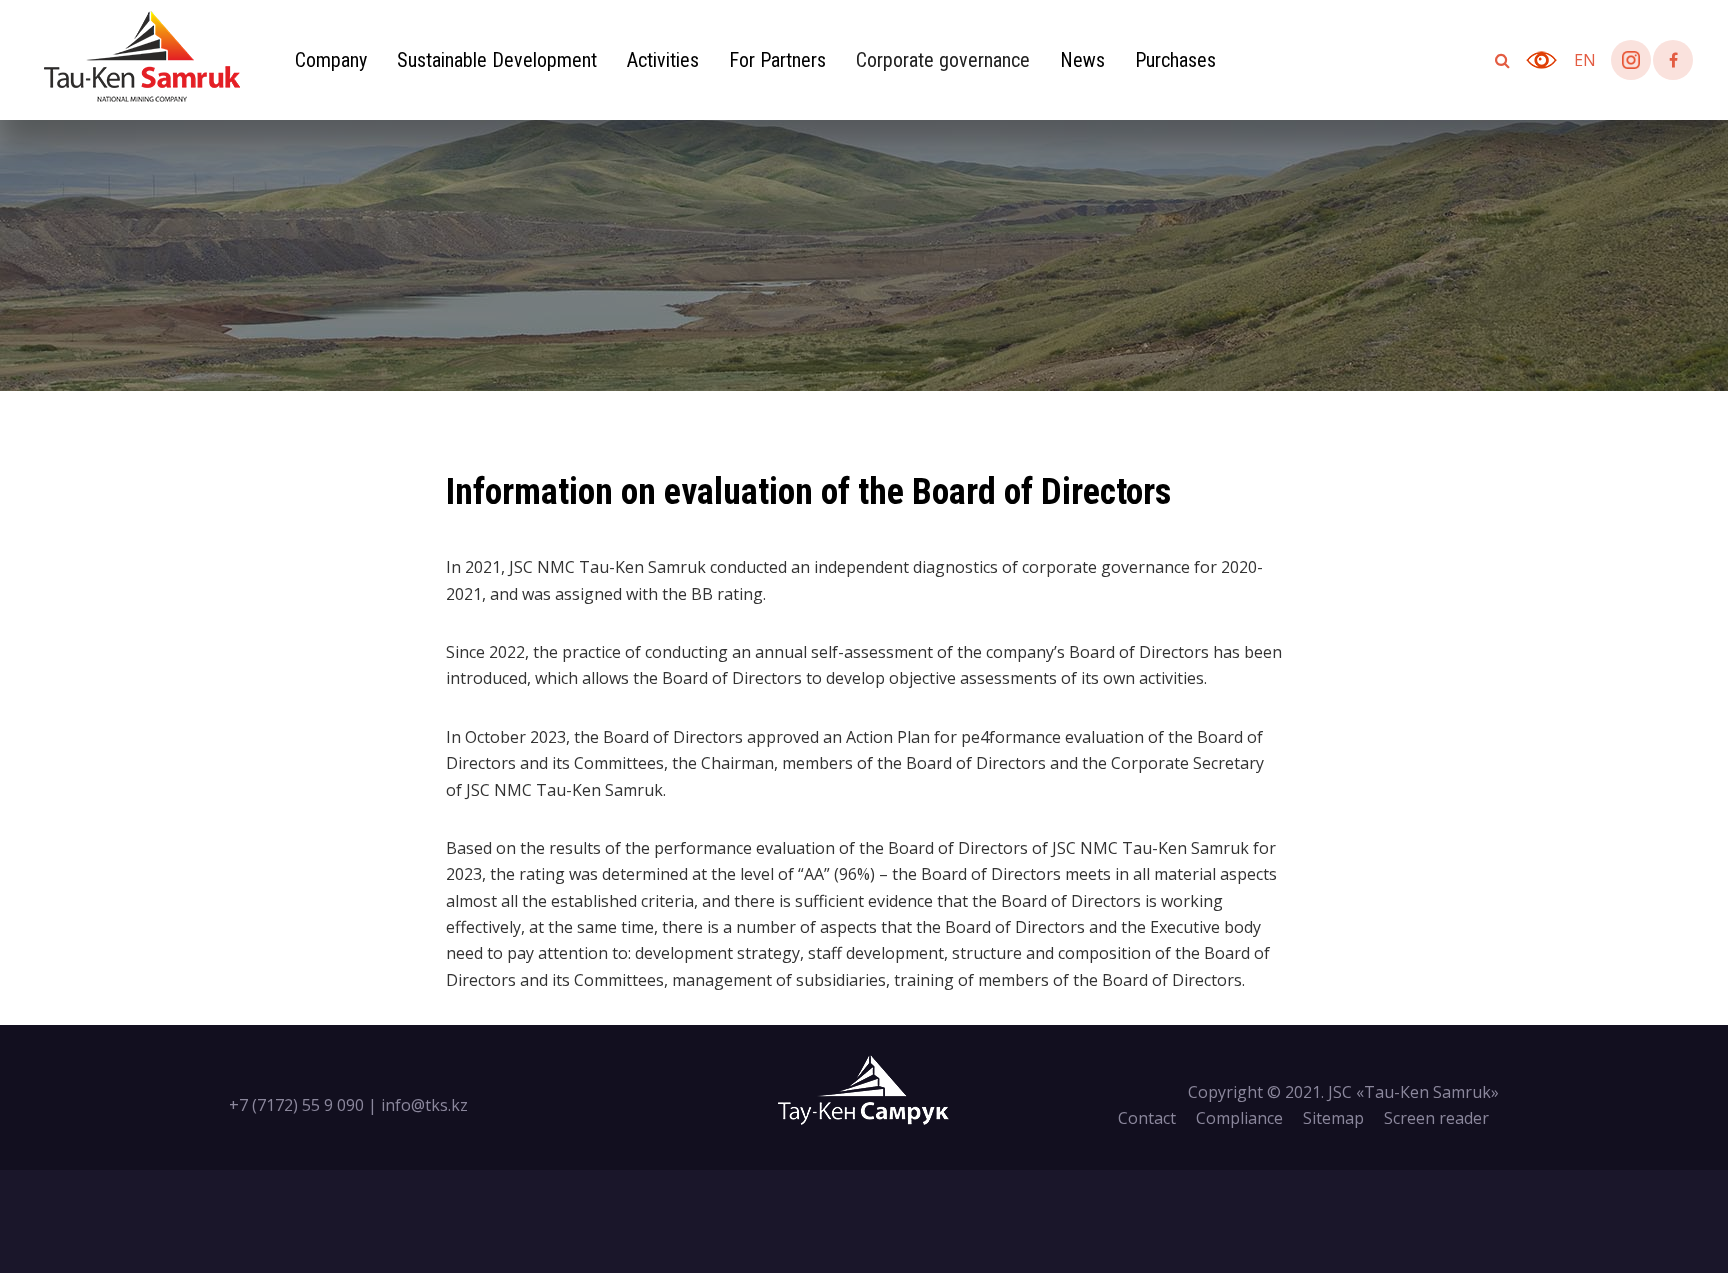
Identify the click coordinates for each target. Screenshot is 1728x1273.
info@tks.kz (424, 1105)
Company (331, 60)
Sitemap (1333, 1118)
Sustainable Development (497, 60)
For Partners (777, 60)
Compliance (1239, 1118)
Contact (1147, 1118)
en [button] (1585, 60)
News (1082, 60)
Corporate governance (943, 60)
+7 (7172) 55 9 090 (296, 1105)
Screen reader (1436, 1118)
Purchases (1175, 60)
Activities (663, 60)
